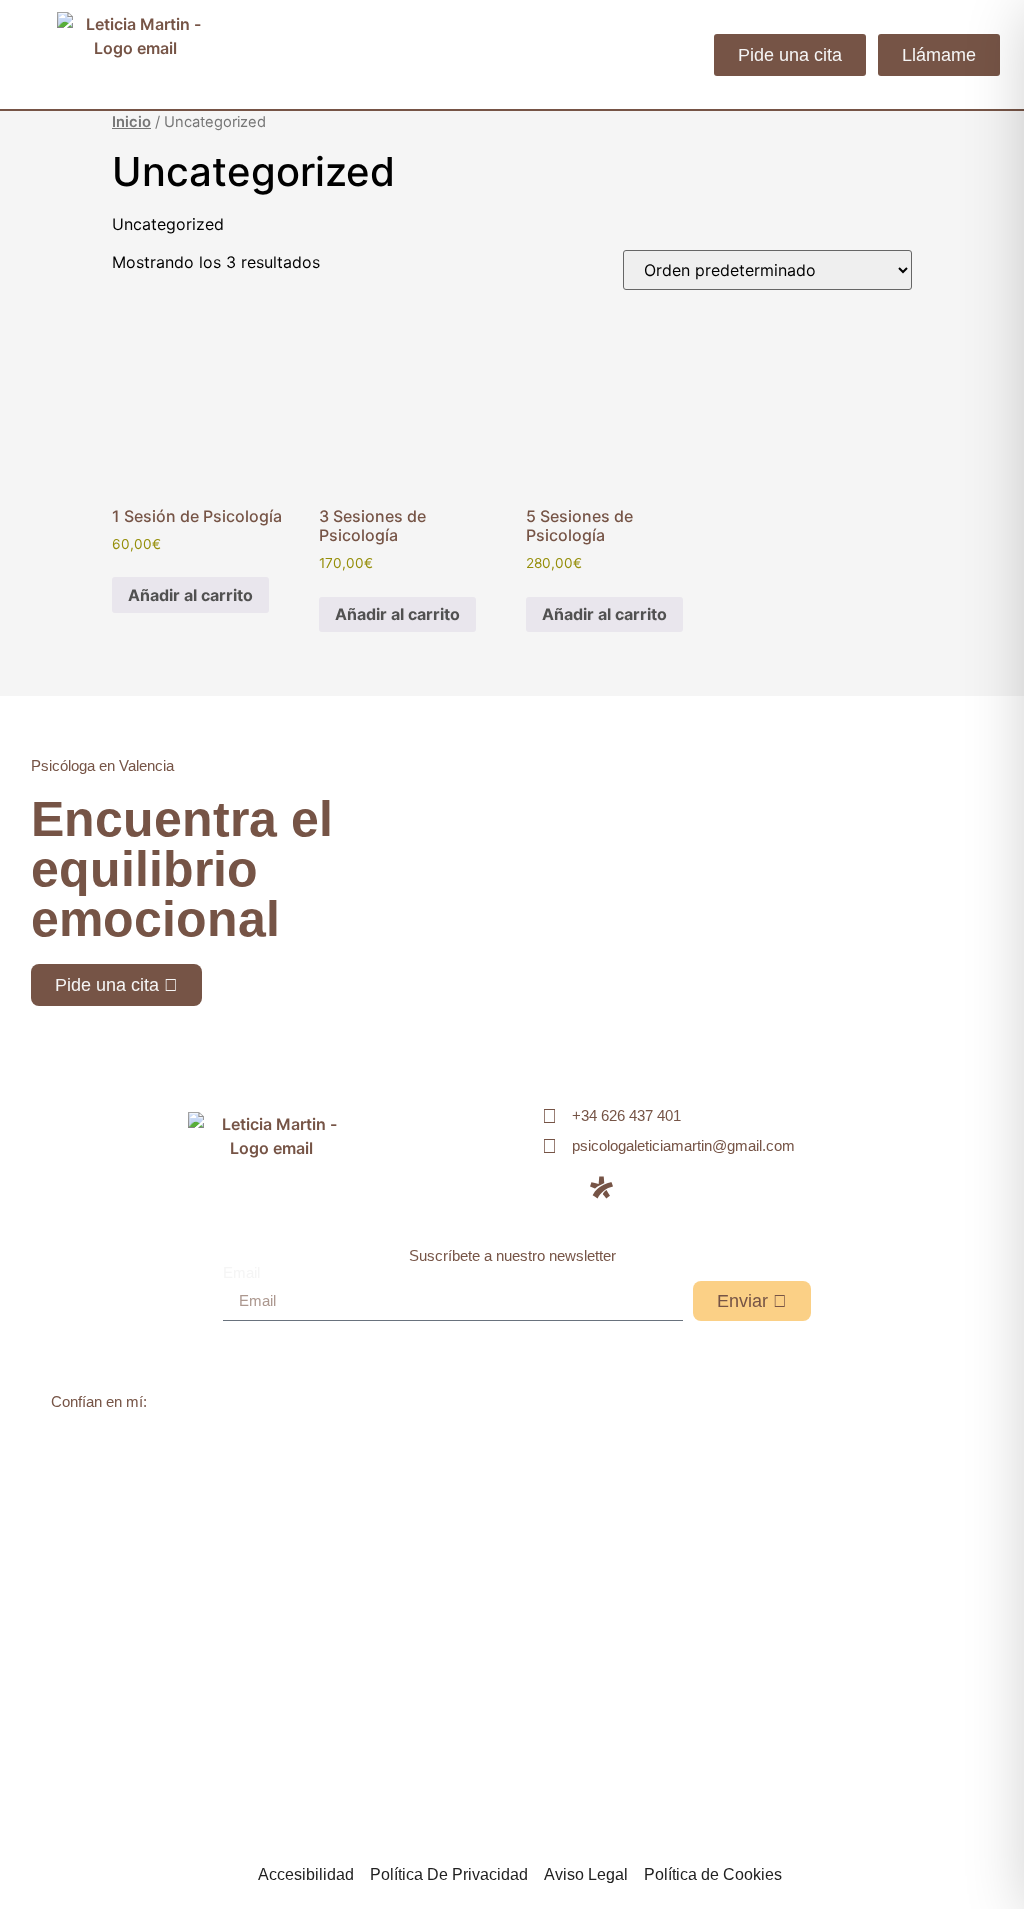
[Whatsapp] (649, 1187)
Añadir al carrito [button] (190, 595)
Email (241, 1272)
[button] (681, 55)
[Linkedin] (553, 1187)
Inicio (131, 122)
